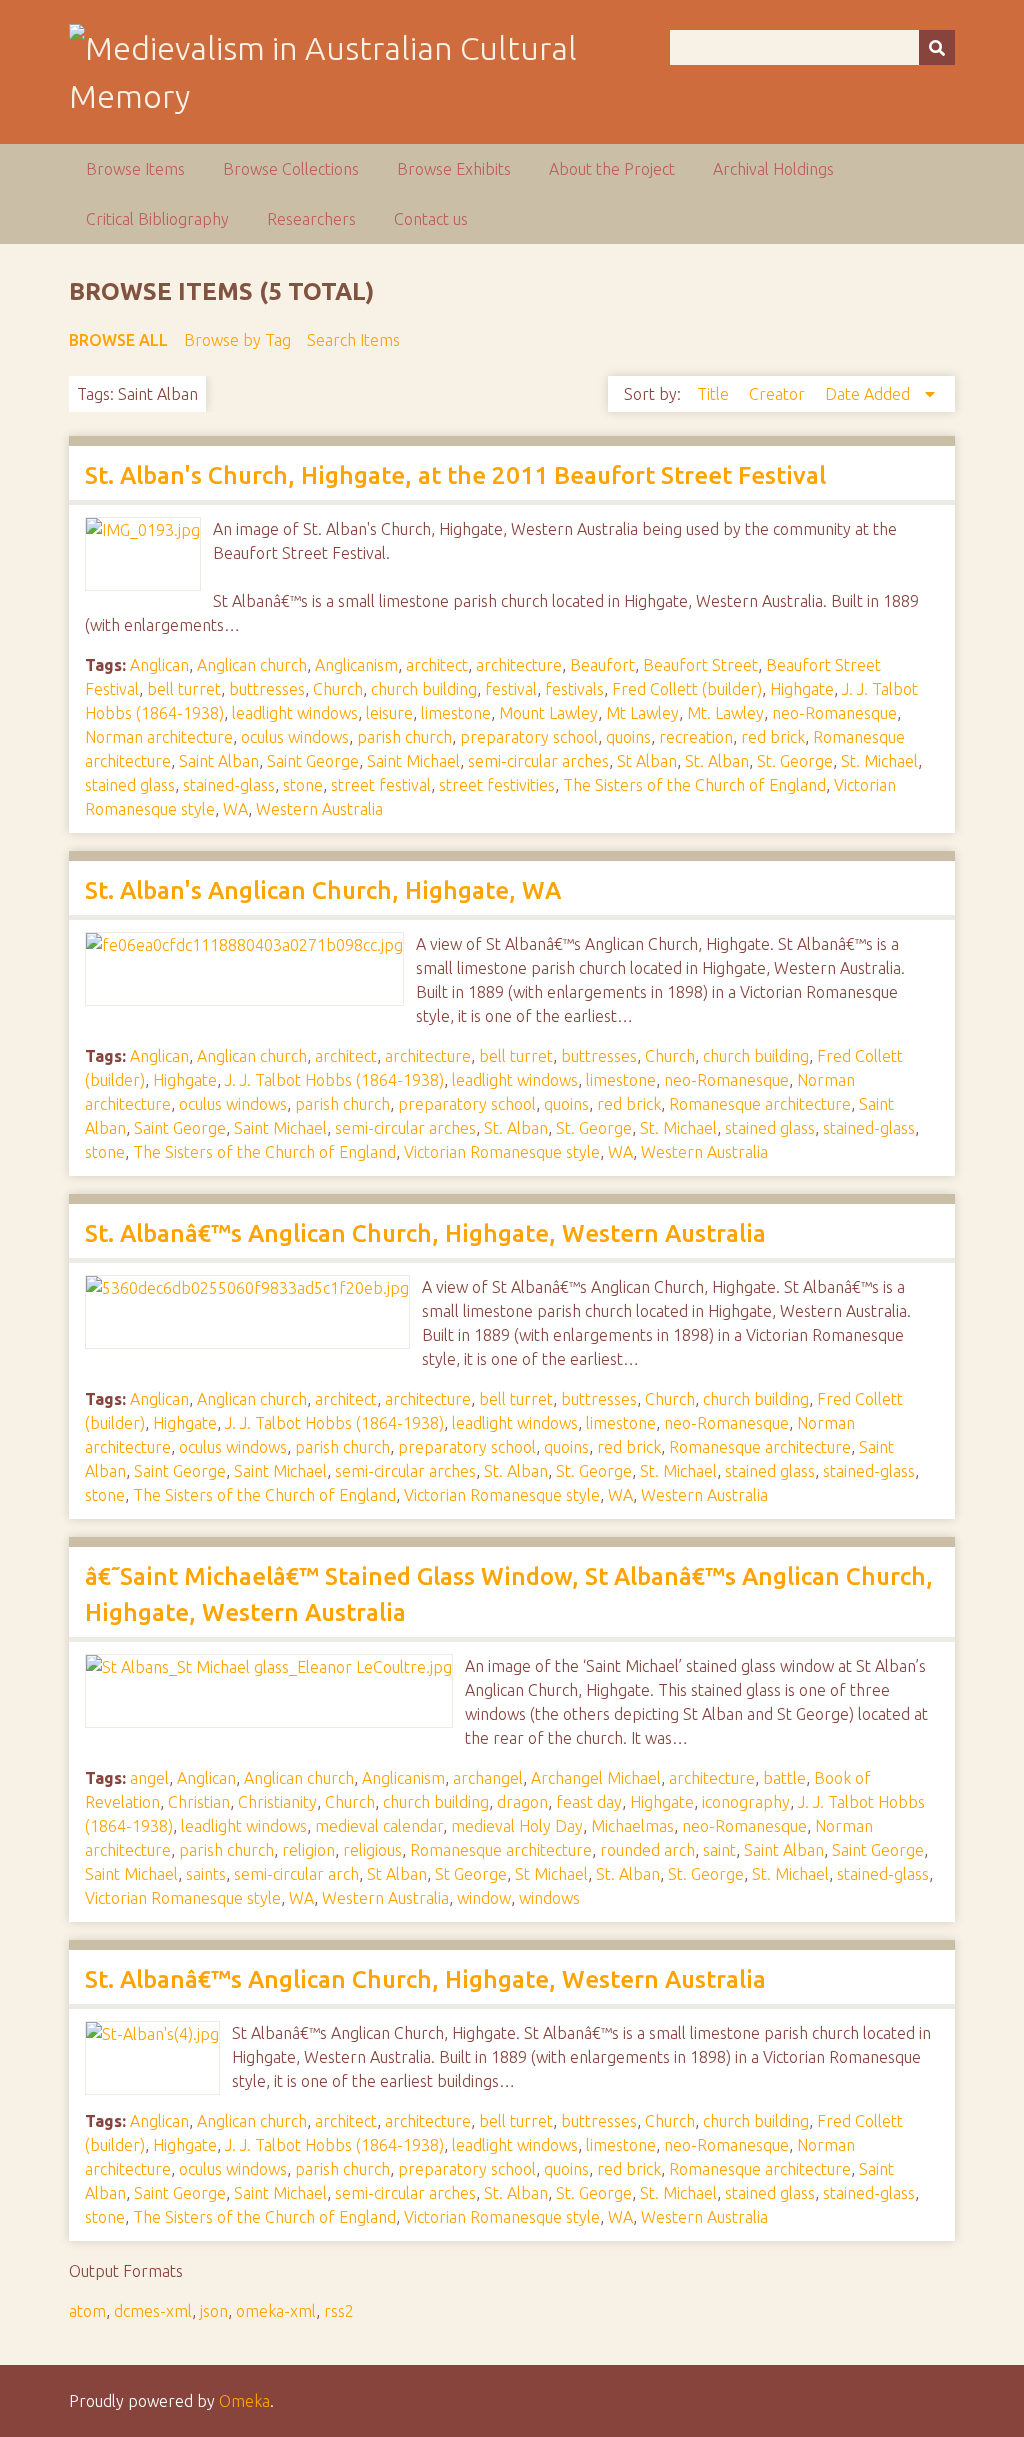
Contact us (431, 219)
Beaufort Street (700, 665)
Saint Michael (413, 761)
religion (308, 1850)
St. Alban (717, 761)
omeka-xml (276, 2311)
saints (206, 1874)
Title (715, 394)
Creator (779, 394)
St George (471, 1874)
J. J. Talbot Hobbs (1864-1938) (334, 1080)
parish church (404, 737)
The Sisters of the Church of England (694, 785)
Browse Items (135, 169)
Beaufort (602, 665)
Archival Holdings (773, 169)
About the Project (612, 169)
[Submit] (937, 47)
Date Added (869, 394)
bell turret (184, 689)
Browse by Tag (237, 340)
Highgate (802, 689)
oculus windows (295, 737)
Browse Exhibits (454, 169)
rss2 (339, 2311)
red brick (773, 737)
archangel (488, 1778)
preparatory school (529, 737)
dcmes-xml (153, 2311)
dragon (522, 1802)
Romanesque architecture (760, 1104)
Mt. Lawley (725, 713)
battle (784, 1778)
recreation (696, 737)
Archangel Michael (596, 1778)
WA (235, 809)
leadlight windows (295, 713)
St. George (795, 761)
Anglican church (252, 665)
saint (719, 1850)
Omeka (244, 2401)
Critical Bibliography (157, 219)
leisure (389, 713)
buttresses (267, 689)
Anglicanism (356, 665)
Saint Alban (219, 761)
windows (549, 1898)
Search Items (353, 340)
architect (437, 665)
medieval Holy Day (517, 1826)
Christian (199, 1802)
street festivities (497, 785)
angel (149, 1778)
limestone (456, 713)
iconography (746, 1802)
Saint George (313, 761)
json (214, 2311)
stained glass (130, 785)
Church (338, 689)
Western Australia (319, 809)
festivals (574, 689)
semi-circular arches (538, 761)
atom (87, 2311)
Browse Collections (291, 169)
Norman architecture (159, 737)
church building (424, 689)
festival (511, 689)
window (484, 1898)
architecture (519, 665)
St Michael (551, 1874)
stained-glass (229, 785)
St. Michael (879, 761)
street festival (381, 785)
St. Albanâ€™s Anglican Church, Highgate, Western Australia (425, 1233)
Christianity (277, 1802)
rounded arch (647, 1850)
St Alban (647, 761)
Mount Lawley (548, 713)
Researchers (311, 219)
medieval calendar (379, 1826)
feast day (589, 1802)
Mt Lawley (642, 713)
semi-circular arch (296, 1874)
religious (372, 1850)
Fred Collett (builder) (687, 689)
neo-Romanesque (834, 713)
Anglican (159, 665)
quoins (628, 737)
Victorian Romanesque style (502, 1152)
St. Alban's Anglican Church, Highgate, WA (323, 890)
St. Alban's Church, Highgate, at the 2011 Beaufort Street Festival (455, 475)
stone (303, 785)
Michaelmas (632, 1826)
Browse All (118, 340)
